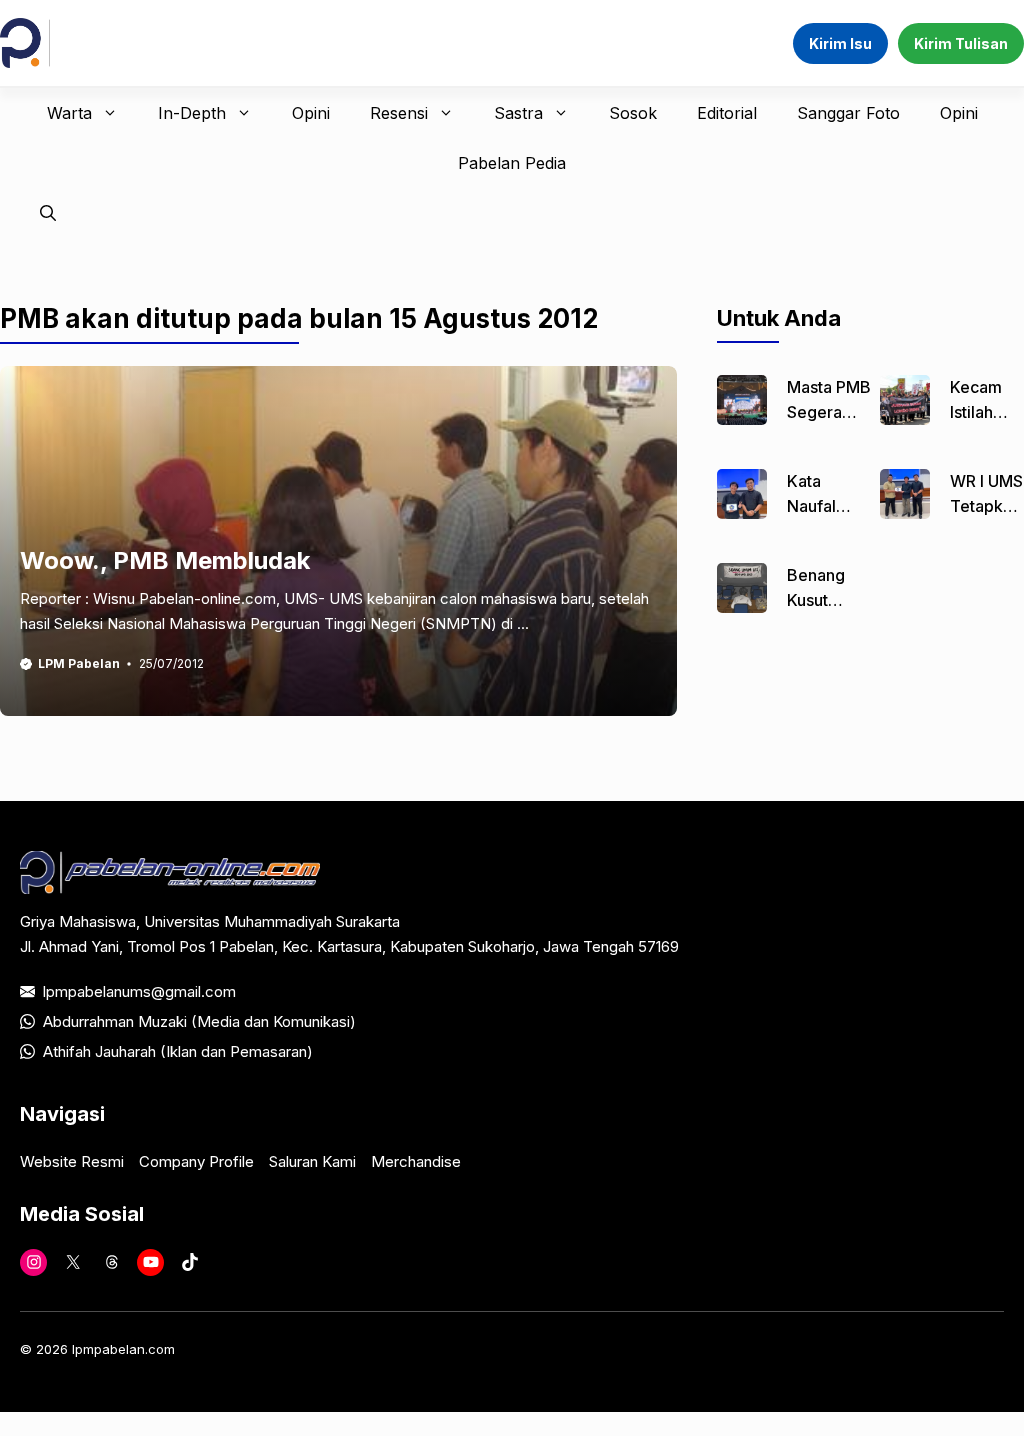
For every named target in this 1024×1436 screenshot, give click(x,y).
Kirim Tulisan (961, 43)
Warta (69, 113)
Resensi (399, 113)
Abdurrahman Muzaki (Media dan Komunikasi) (199, 1021)
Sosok (633, 113)
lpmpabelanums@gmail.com (139, 991)
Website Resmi (72, 1161)
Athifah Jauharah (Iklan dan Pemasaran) (178, 1051)
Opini (311, 113)
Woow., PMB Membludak (165, 560)
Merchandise (416, 1161)
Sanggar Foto (848, 113)
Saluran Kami (312, 1161)
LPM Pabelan (79, 663)
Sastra (518, 113)
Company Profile (196, 1161)
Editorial (727, 113)
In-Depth (192, 113)
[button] (48, 213)
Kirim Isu (840, 43)
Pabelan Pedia (512, 163)
